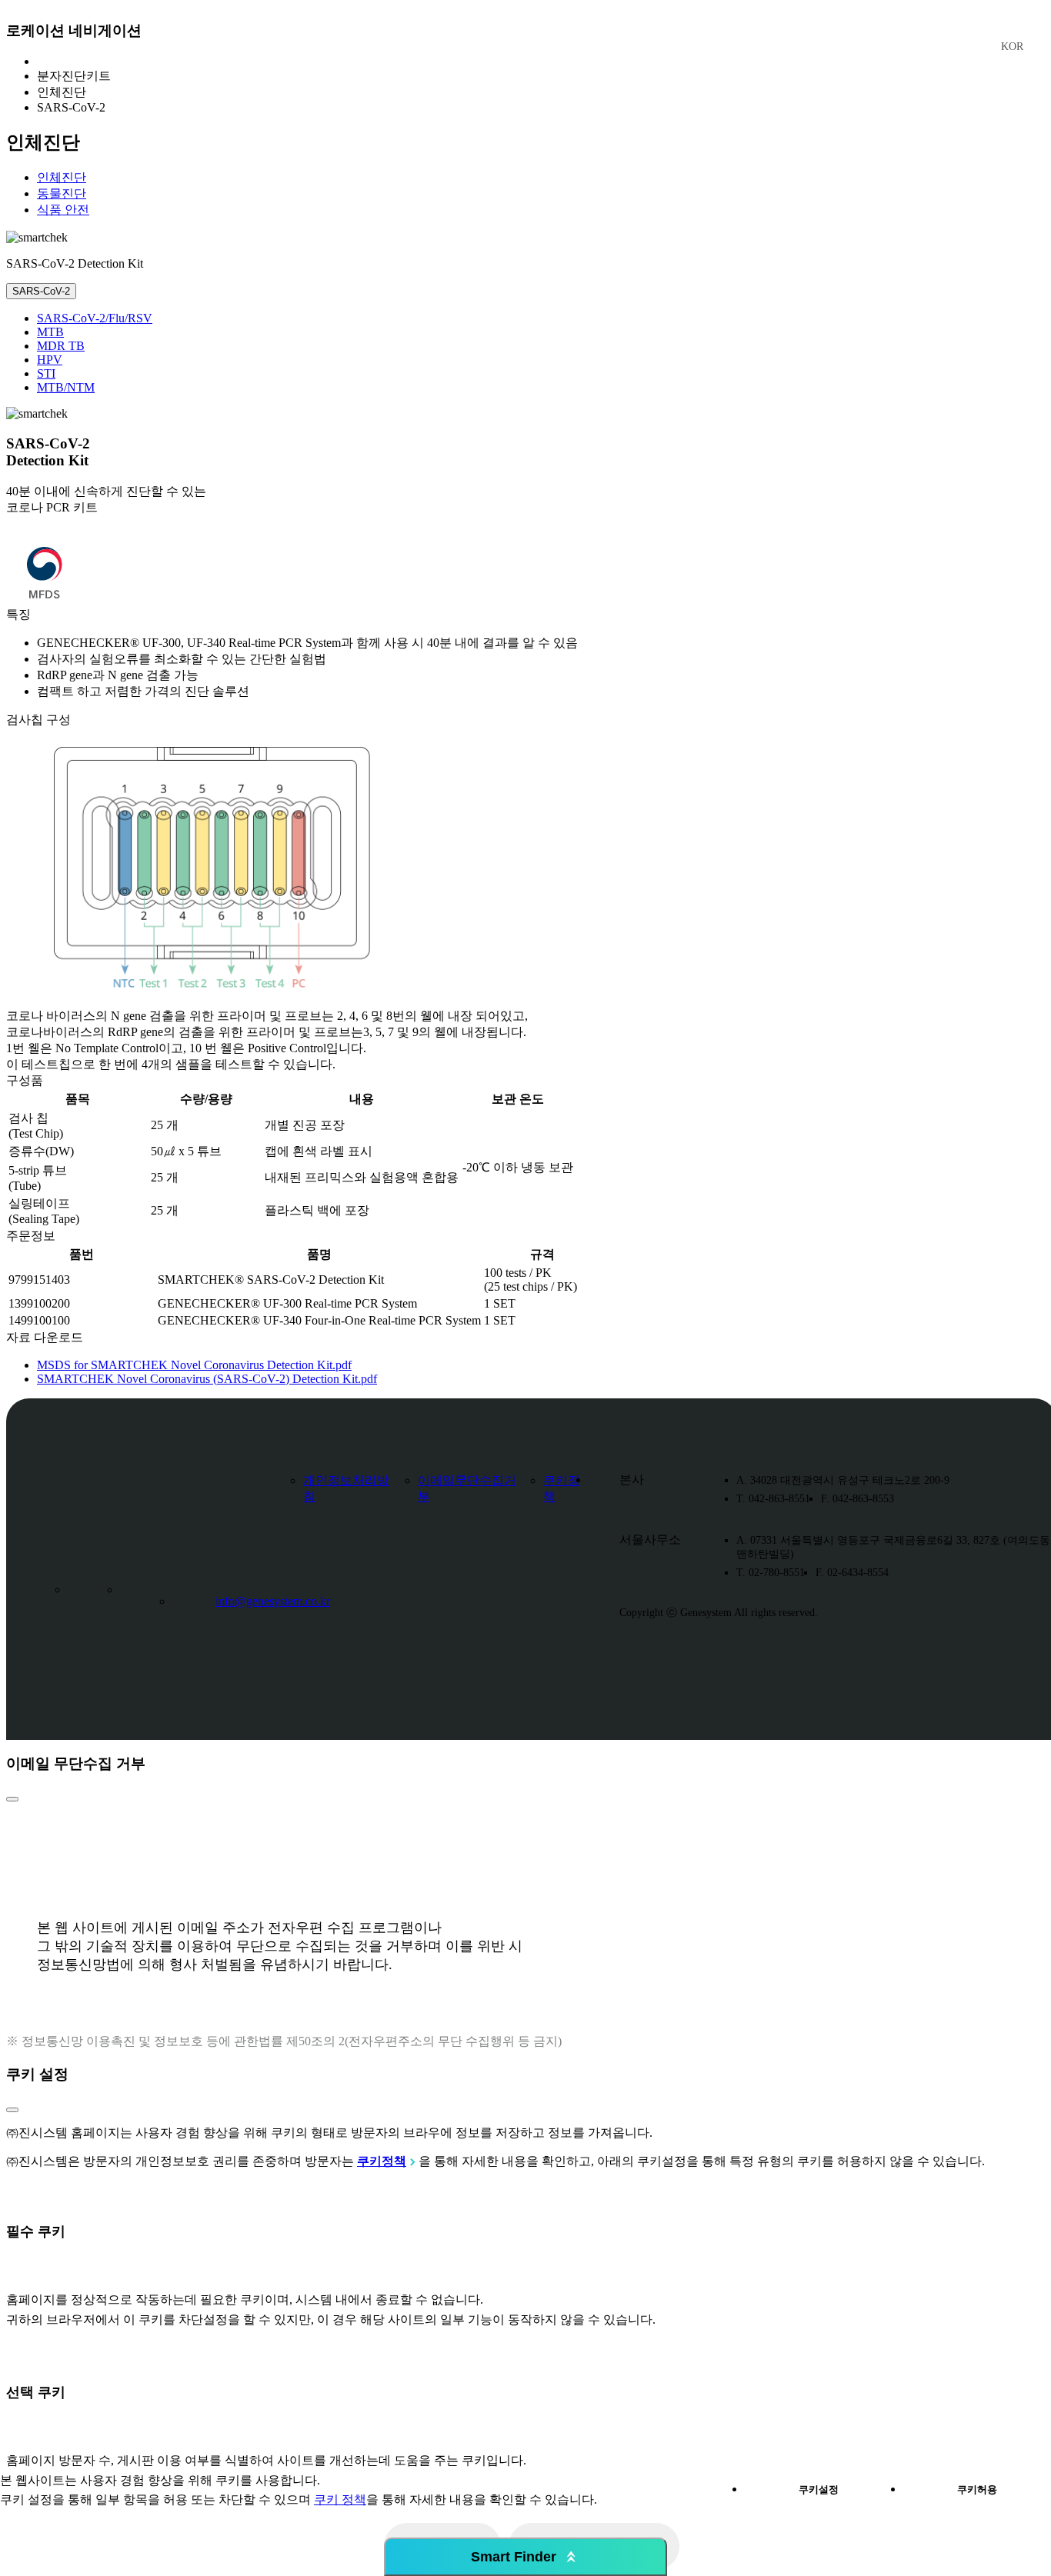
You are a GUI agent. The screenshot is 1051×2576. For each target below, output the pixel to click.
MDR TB (61, 346)
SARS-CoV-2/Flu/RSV (95, 318)
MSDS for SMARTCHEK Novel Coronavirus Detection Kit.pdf (194, 1365)
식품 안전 (63, 210)
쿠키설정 (819, 2489)
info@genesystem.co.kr (273, 1601)
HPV (50, 360)
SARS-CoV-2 (41, 291)
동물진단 (62, 193)
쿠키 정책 (340, 2499)
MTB (50, 332)
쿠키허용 (977, 2489)
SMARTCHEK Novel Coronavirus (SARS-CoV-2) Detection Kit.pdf (207, 1379)
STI (46, 373)
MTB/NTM (66, 387)
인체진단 (62, 177)
